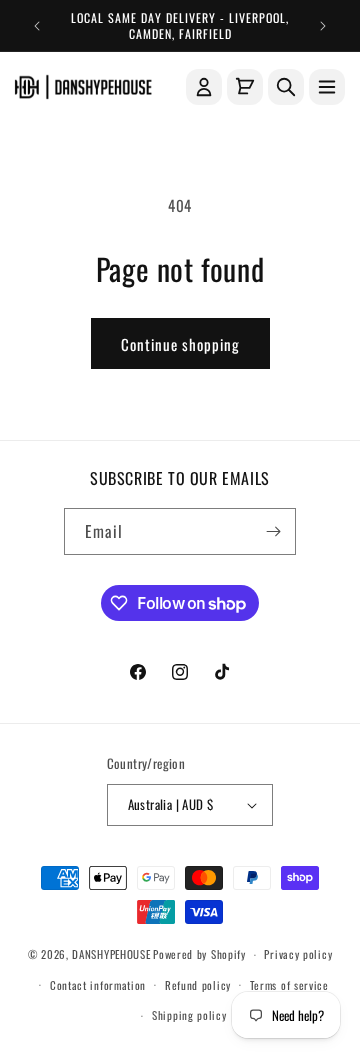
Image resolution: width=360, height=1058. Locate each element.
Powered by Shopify (199, 954)
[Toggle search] (286, 87)
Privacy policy (298, 954)
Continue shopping (180, 344)
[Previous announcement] (37, 26)
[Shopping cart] (245, 87)
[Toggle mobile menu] (327, 87)
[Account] (204, 87)
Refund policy (198, 985)
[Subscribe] (273, 531)
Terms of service (289, 985)
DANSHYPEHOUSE (111, 954)
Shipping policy (189, 1015)
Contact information (98, 985)
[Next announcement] (323, 26)
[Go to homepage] (83, 87)
